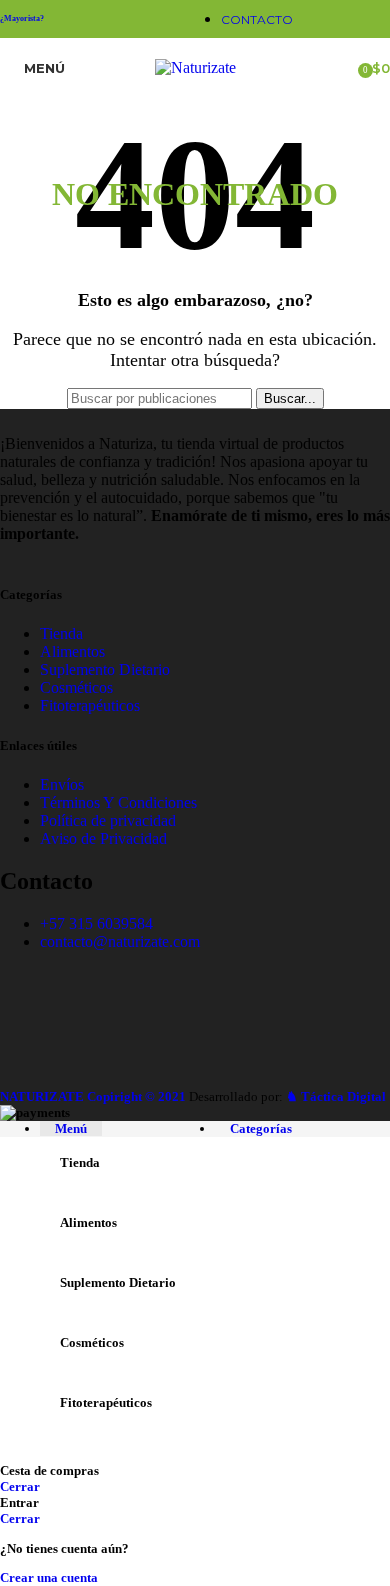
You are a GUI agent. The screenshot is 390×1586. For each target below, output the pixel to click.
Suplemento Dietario (105, 669)
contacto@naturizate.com (120, 941)
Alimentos (72, 651)
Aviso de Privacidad (103, 838)
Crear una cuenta (49, 1577)
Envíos (62, 784)
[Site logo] (195, 67)
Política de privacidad (108, 820)
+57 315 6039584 (96, 923)
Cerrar (20, 1486)
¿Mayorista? (22, 18)
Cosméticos (76, 687)
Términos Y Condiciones (118, 802)
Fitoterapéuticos (90, 705)
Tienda (61, 633)
